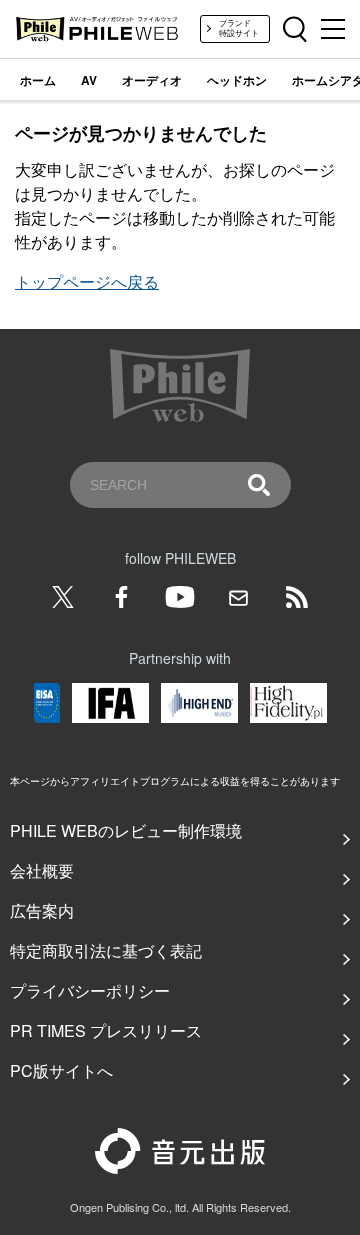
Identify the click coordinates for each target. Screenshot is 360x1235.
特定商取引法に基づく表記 (106, 950)
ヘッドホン (237, 80)
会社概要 (42, 870)
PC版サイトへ (61, 1070)
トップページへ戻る (87, 281)
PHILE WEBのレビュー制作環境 (126, 830)
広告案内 (42, 910)
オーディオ (152, 80)
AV (89, 80)
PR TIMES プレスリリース (106, 1030)
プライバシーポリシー (90, 990)
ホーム (38, 80)
